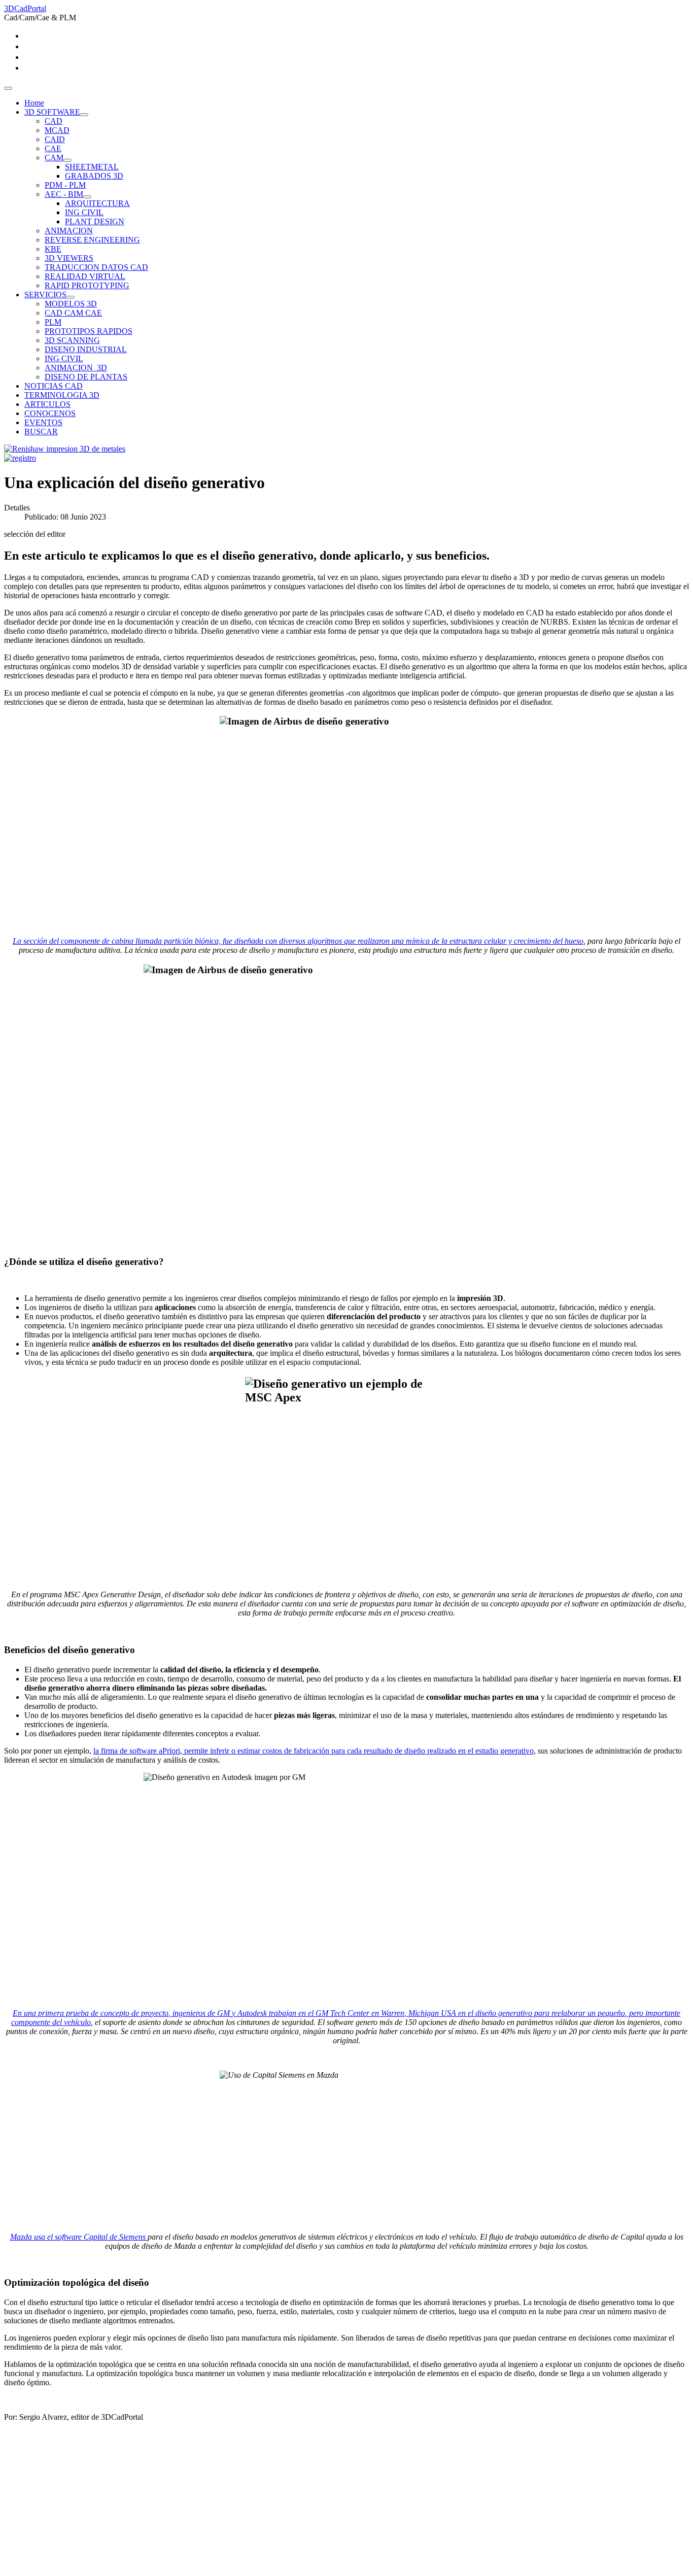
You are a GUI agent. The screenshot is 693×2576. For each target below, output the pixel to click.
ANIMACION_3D (76, 368)
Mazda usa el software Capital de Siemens (79, 2237)
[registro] (20, 458)
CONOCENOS (50, 413)
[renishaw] (65, 449)
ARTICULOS (47, 404)
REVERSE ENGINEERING (92, 240)
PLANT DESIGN (95, 221)
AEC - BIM (64, 194)
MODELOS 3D (71, 304)
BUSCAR (41, 432)
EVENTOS (43, 422)
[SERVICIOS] (71, 297)
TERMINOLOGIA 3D (62, 395)
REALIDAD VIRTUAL (85, 276)
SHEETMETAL (92, 167)
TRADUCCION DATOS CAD (96, 267)
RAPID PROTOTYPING (87, 285)
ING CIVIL (84, 212)
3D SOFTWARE (52, 112)
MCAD (57, 130)
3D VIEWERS (69, 258)
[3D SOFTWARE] (84, 115)
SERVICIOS (45, 295)
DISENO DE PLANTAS (86, 377)
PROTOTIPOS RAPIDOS (89, 331)
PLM (53, 322)
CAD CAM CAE (73, 313)
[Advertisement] (308, 2501)
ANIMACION (69, 231)
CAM (54, 158)
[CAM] (67, 160)
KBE (53, 249)
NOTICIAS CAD (54, 386)
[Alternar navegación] (8, 88)
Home (34, 103)
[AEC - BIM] (87, 197)
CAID (55, 139)
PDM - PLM (65, 185)
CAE (53, 148)
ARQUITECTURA (97, 203)
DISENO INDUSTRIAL (86, 349)
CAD (54, 121)
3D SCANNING (72, 340)
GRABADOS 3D (94, 176)
